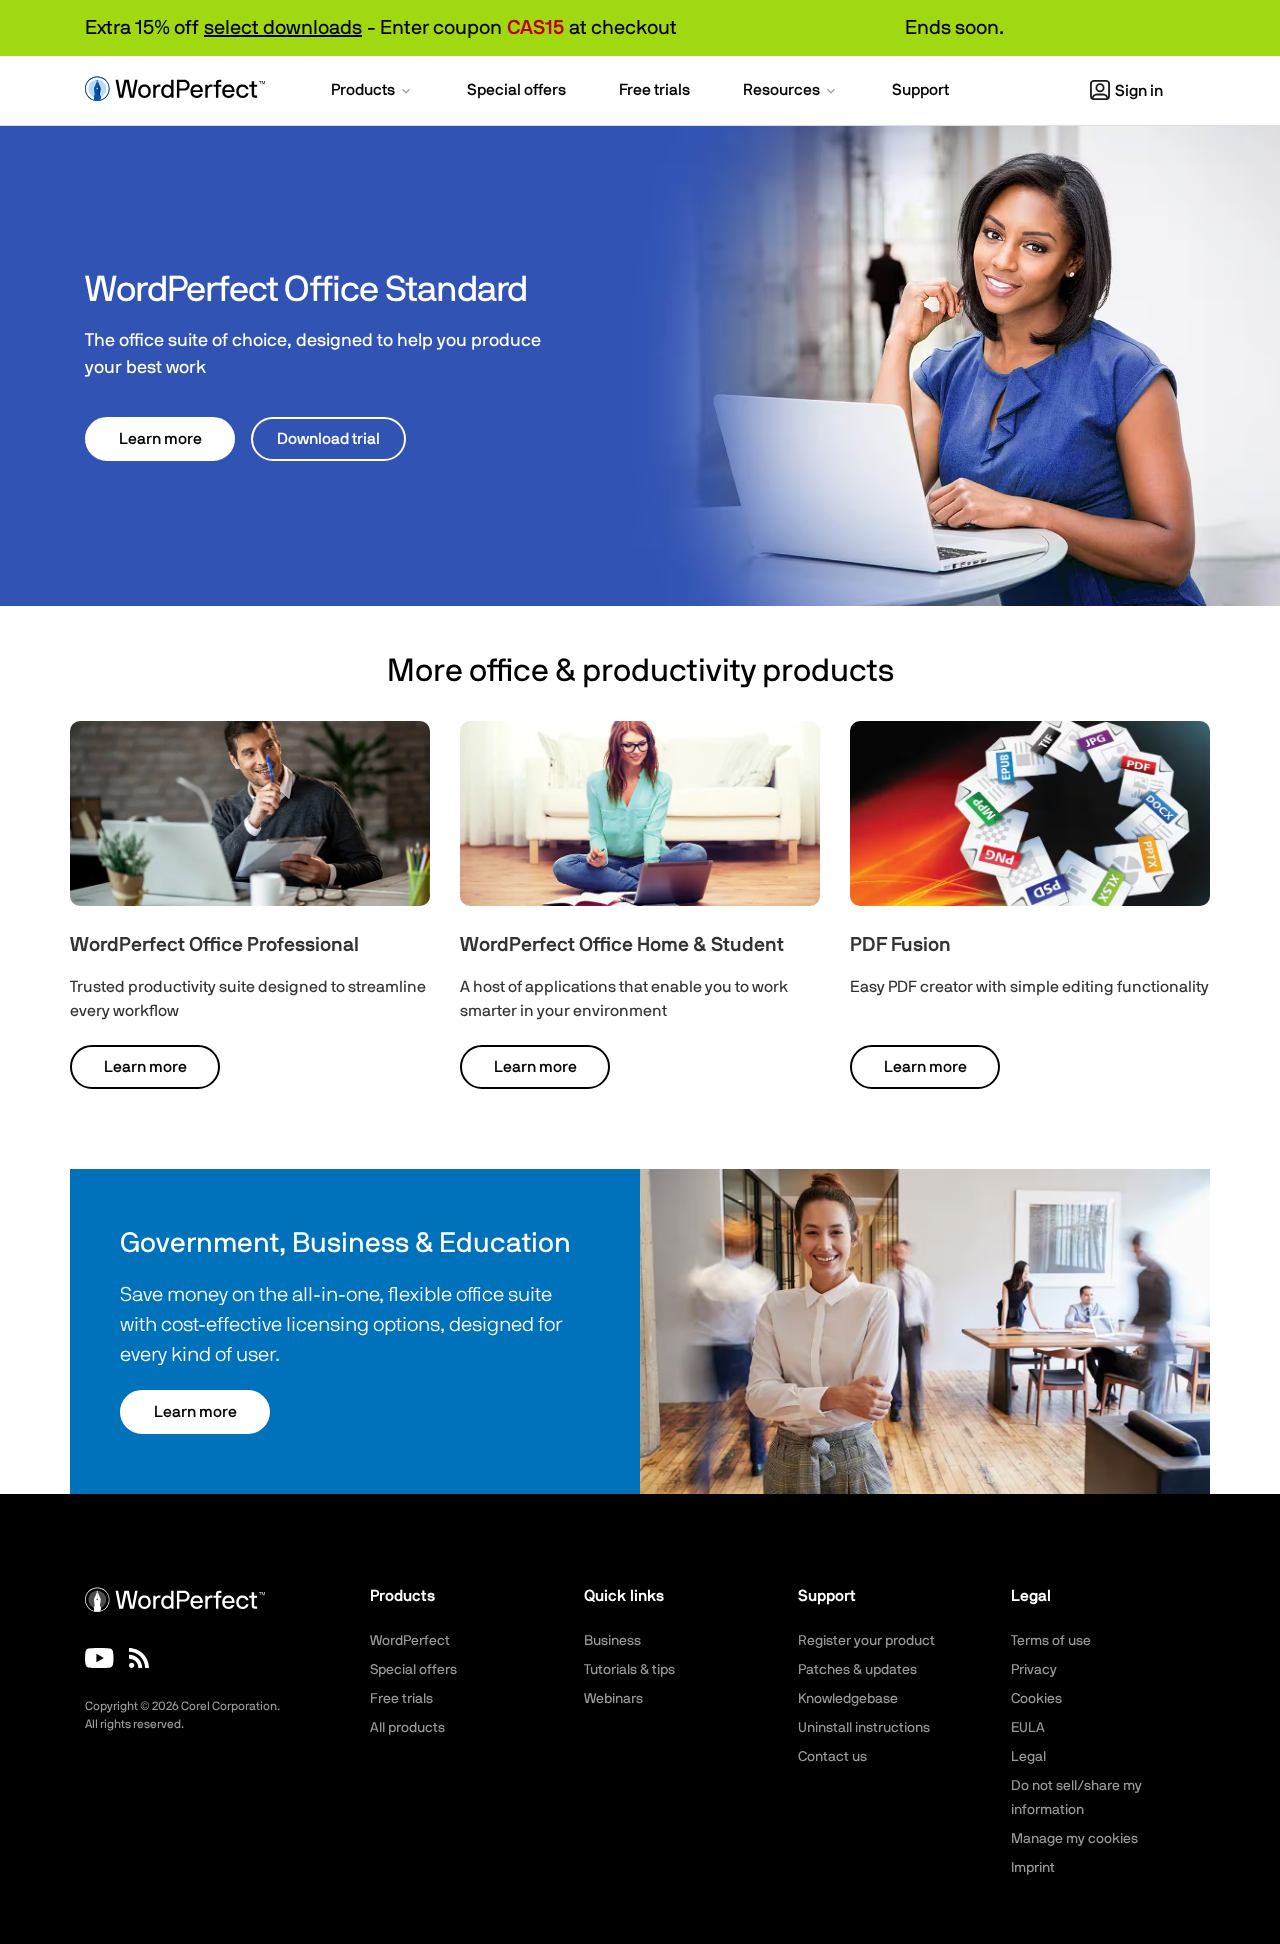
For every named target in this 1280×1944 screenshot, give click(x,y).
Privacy (1034, 1670)
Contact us (832, 1757)
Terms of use (1051, 1641)
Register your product (866, 1641)
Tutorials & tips (629, 1670)
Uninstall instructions (864, 1728)
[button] (372, 92)
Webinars (613, 1699)
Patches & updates (857, 1670)
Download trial (328, 439)
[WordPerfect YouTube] (99, 1658)
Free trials (401, 1699)
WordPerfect (410, 1641)
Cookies (1036, 1699)
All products (407, 1728)
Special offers (413, 1670)
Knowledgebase (848, 1699)
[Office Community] (139, 1658)
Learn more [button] (160, 439)
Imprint (1033, 1868)
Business (612, 1641)
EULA (1028, 1728)
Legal (1028, 1757)
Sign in (1139, 91)
